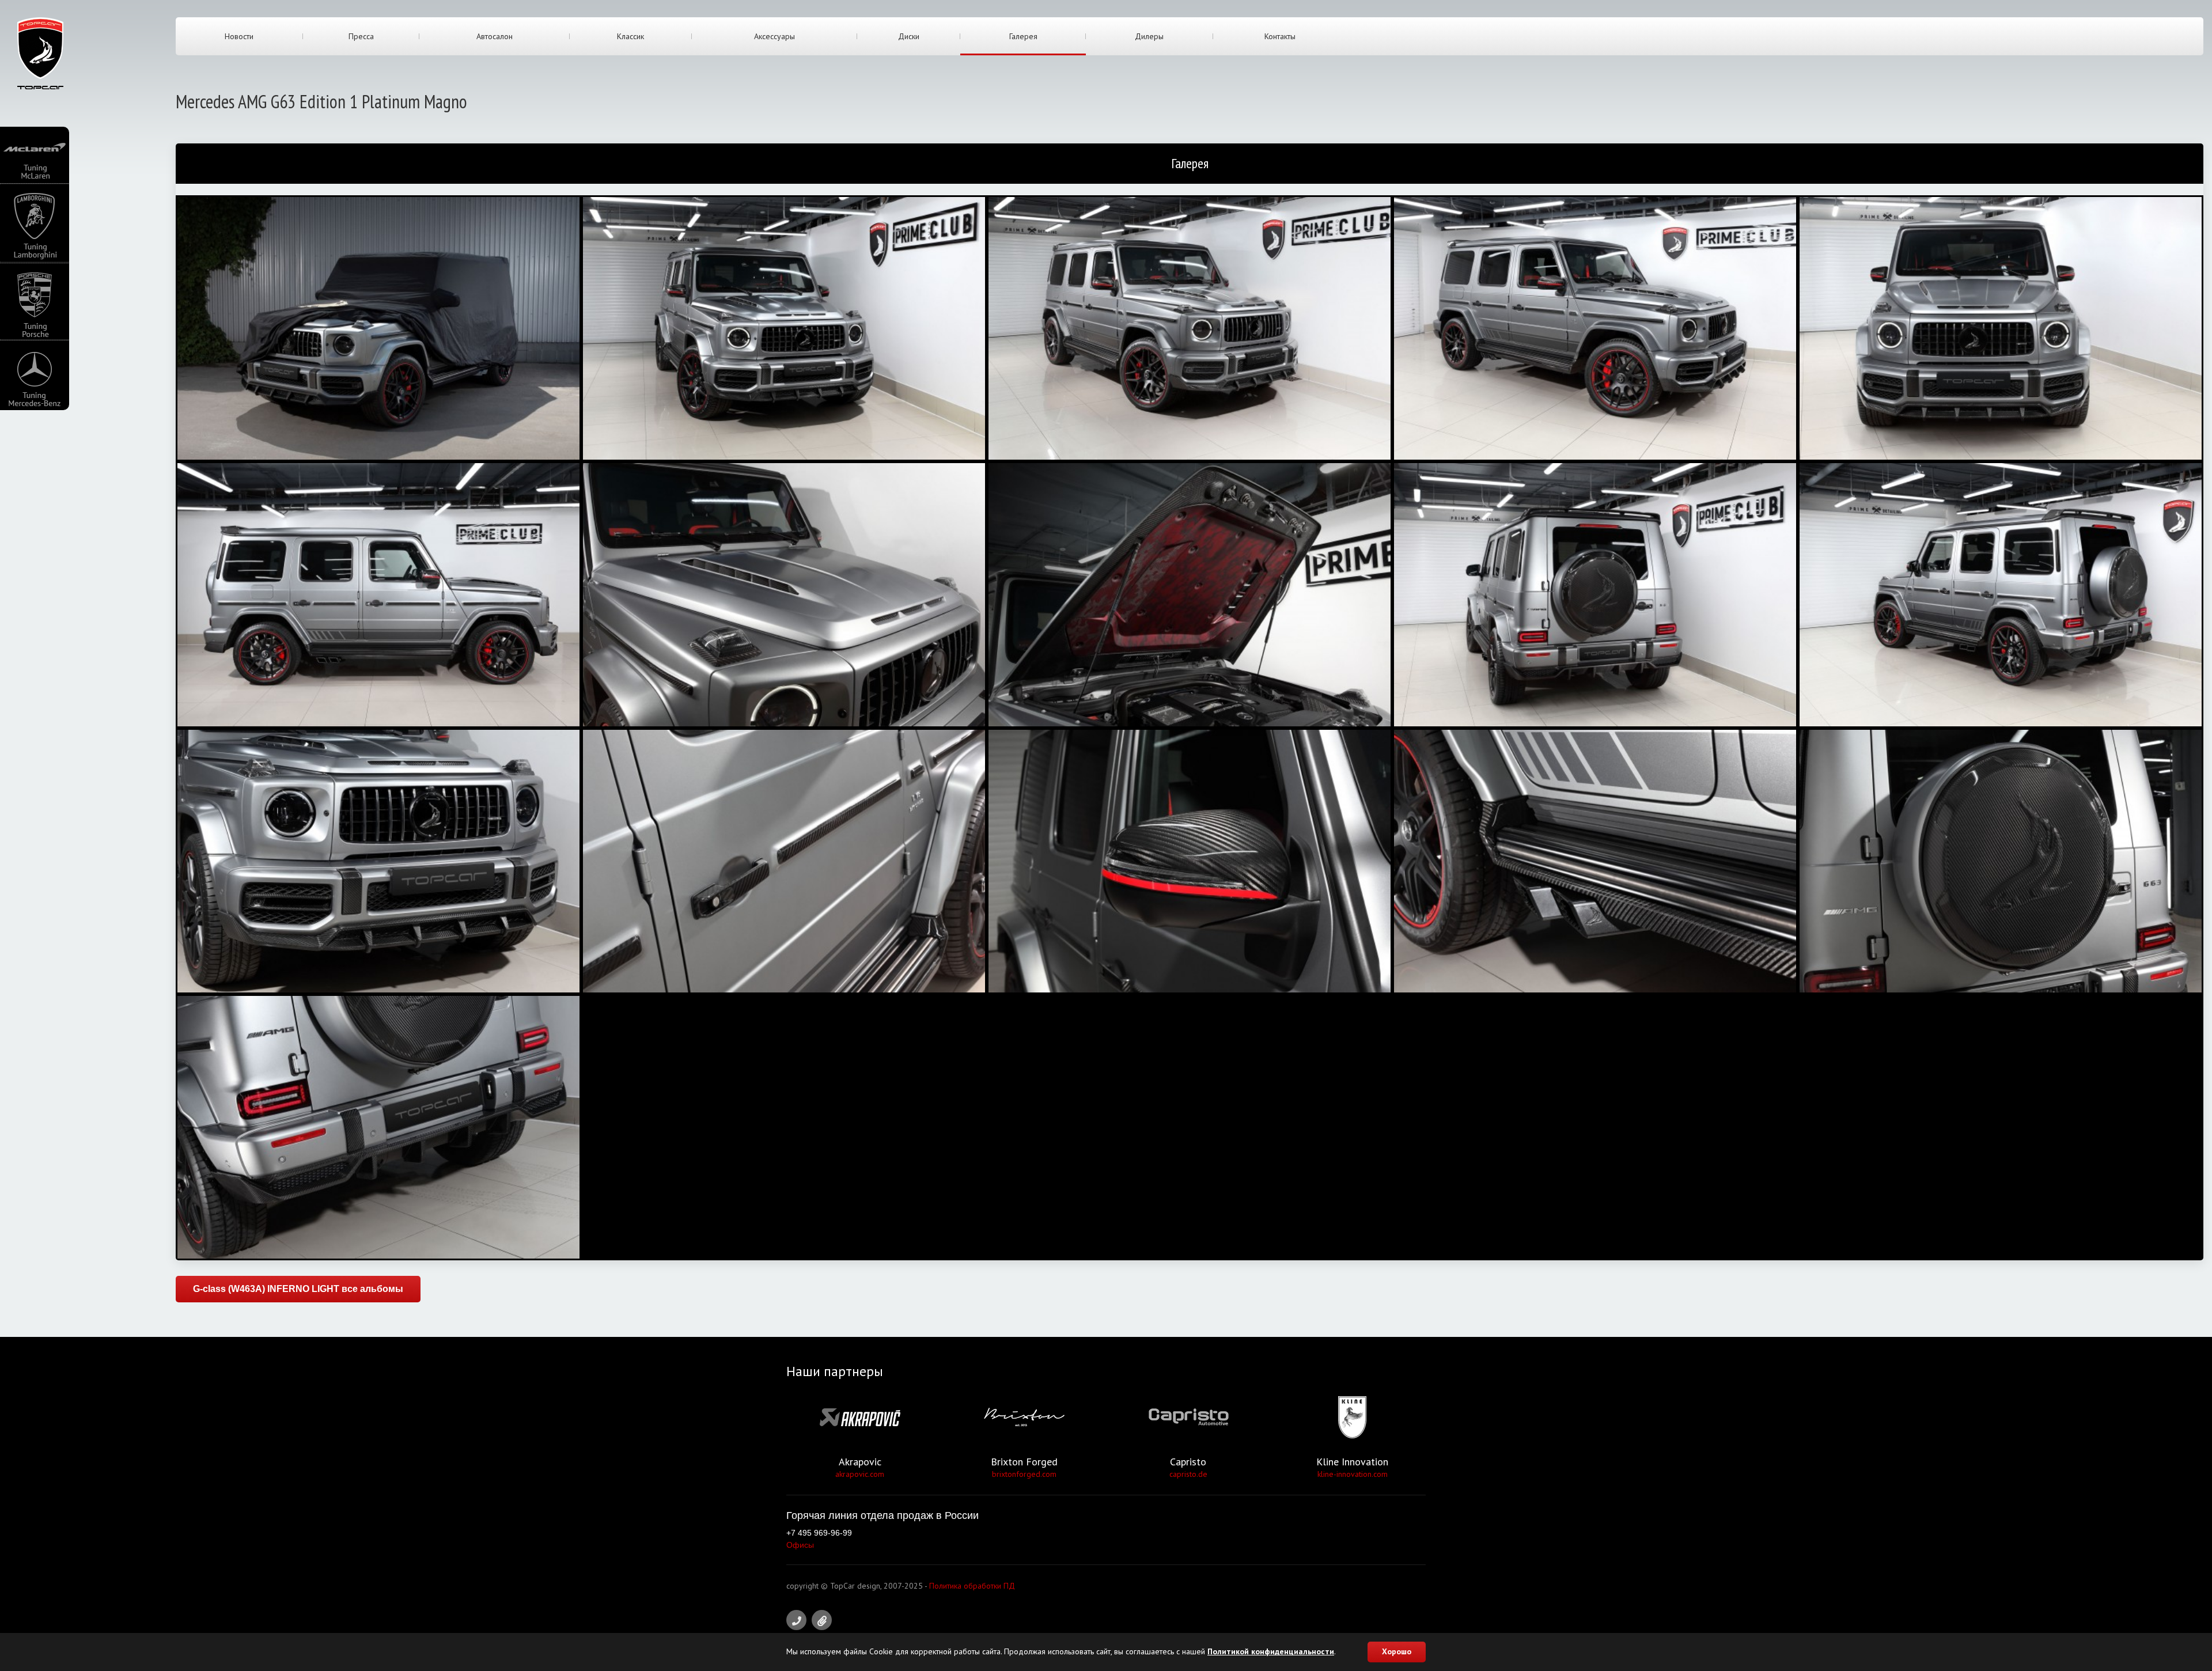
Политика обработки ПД (972, 1586)
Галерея (1023, 36)
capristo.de (1188, 1474)
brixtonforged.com (1024, 1474)
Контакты (1280, 36)
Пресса (361, 36)
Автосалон (495, 36)
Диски (909, 36)
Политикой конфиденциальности (1271, 1651)
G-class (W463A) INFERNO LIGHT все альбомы (298, 1289)
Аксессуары (774, 36)
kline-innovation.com (1353, 1474)
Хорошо (1397, 1651)
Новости (239, 36)
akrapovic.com (860, 1474)
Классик (630, 36)
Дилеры (1149, 36)
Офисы (800, 1545)
